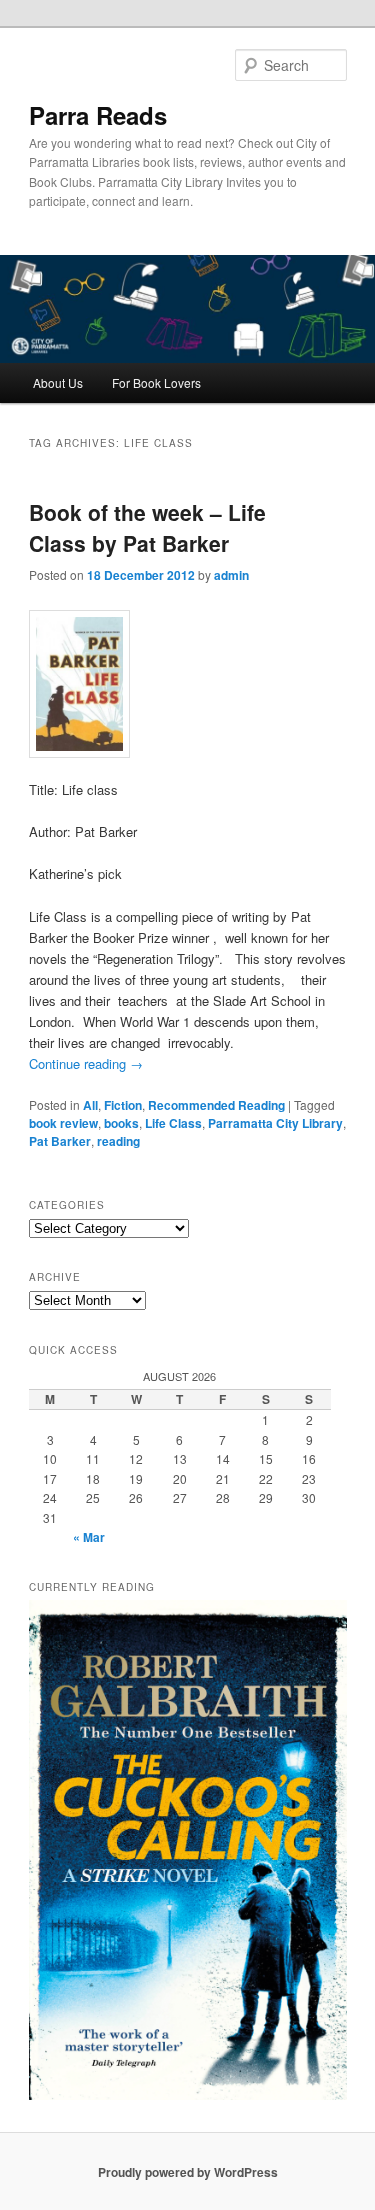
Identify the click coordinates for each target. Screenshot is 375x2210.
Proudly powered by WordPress (188, 2172)
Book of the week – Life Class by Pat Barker (147, 528)
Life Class (173, 1123)
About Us (58, 382)
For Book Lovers (156, 382)
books (121, 1123)
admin (231, 575)
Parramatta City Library (275, 1123)
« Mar (89, 1537)
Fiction (123, 1105)
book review (63, 1123)
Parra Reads (98, 115)
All (90, 1105)
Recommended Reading (216, 1105)
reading (118, 1141)
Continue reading (86, 1063)
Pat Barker (60, 1141)
